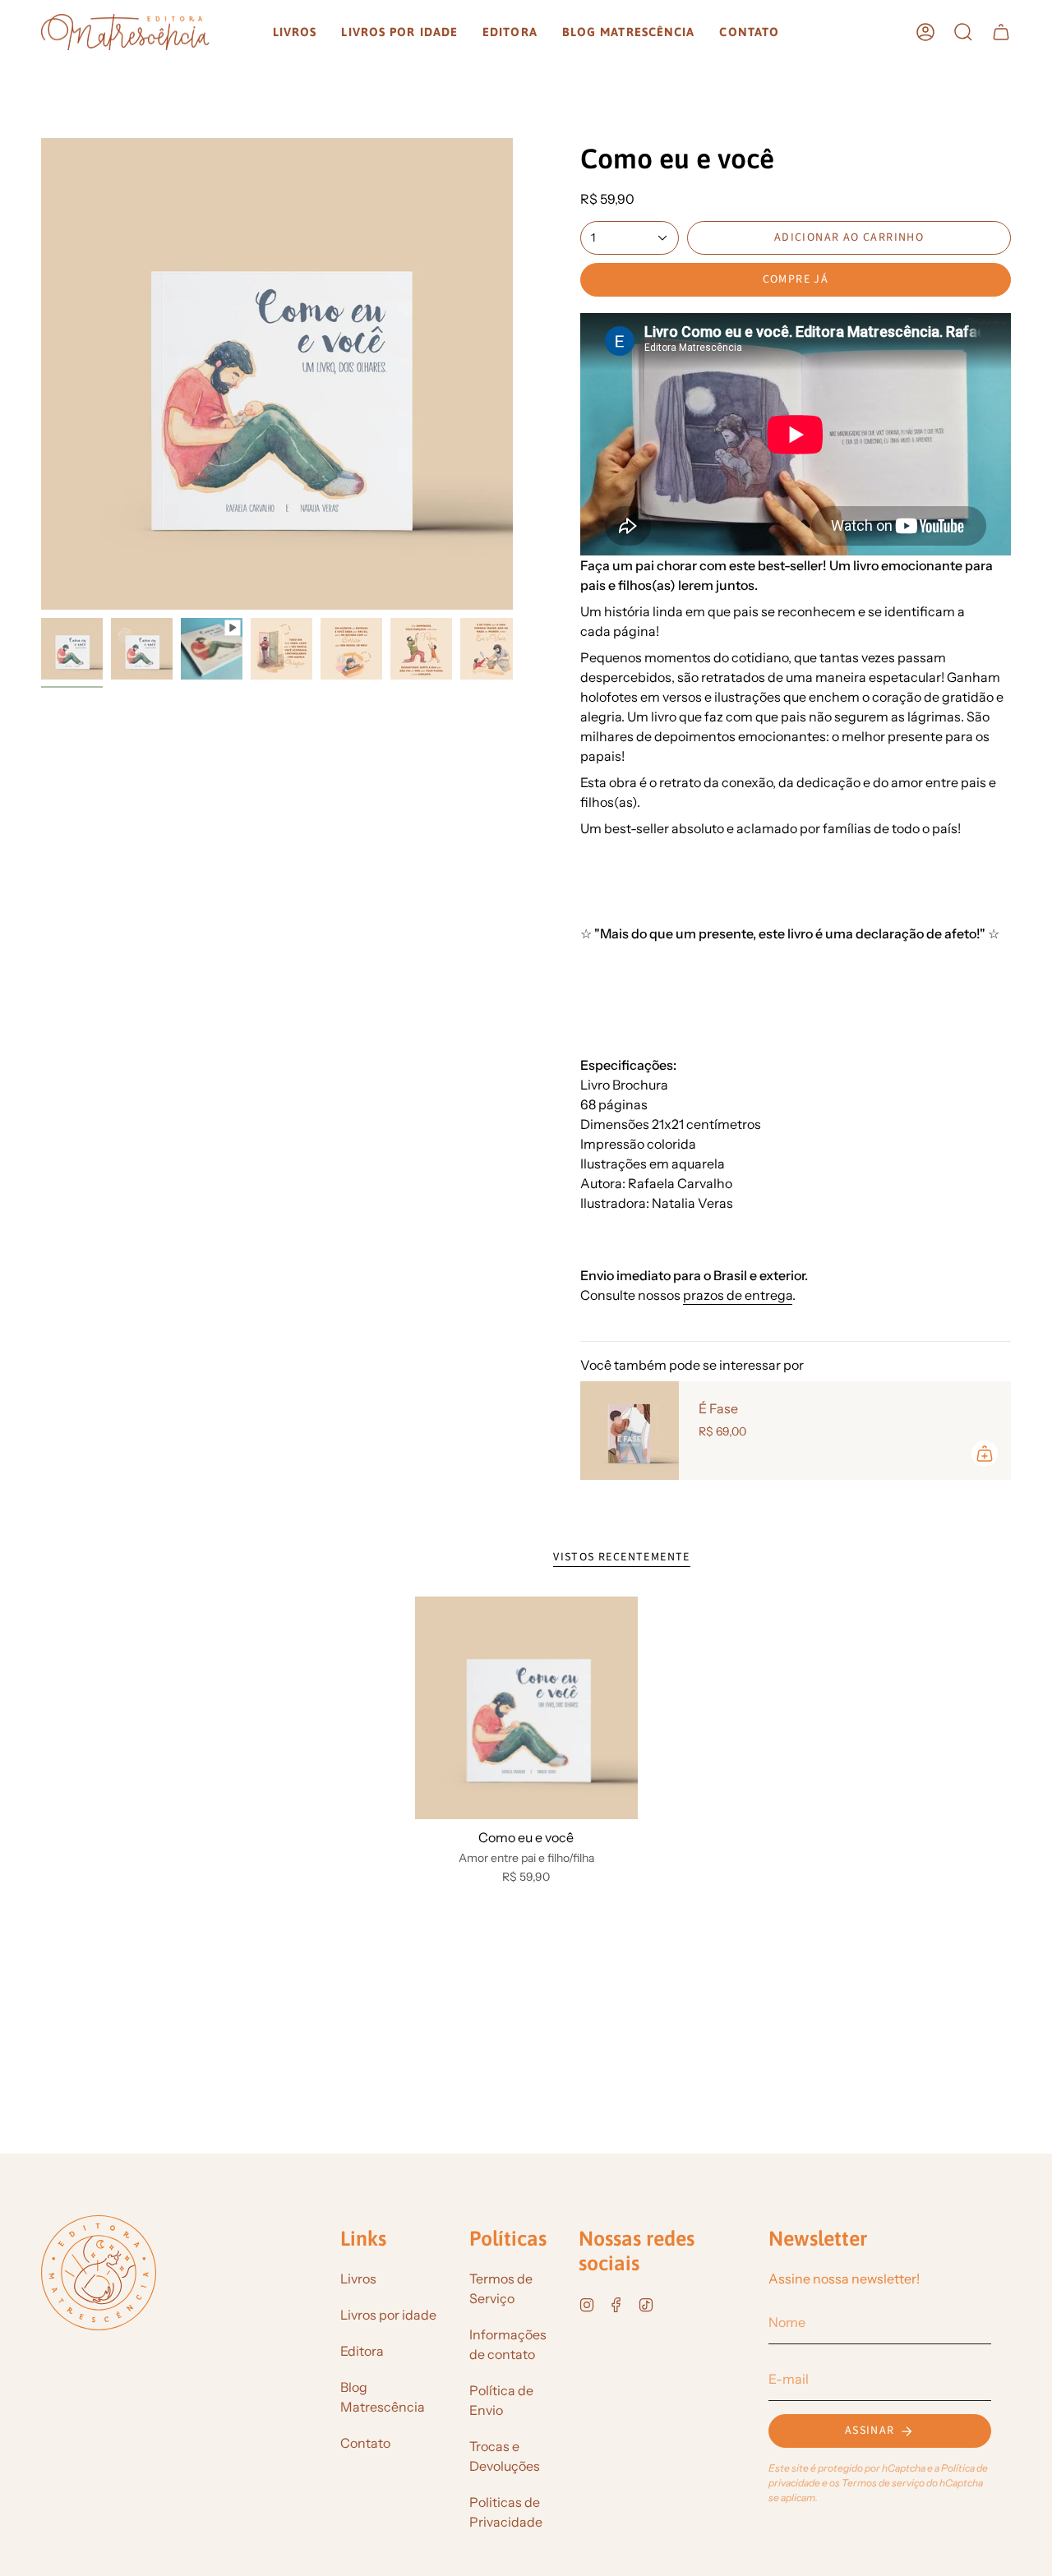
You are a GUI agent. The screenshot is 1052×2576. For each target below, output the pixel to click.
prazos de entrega (738, 1295)
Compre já (796, 279)
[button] (295, 32)
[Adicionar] (985, 1454)
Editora (362, 2351)
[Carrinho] (1001, 32)
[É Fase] (630, 1431)
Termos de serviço (883, 2483)
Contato (365, 2443)
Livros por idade (388, 2315)
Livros (358, 2279)
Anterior (41, 374)
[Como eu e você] (526, 1708)
